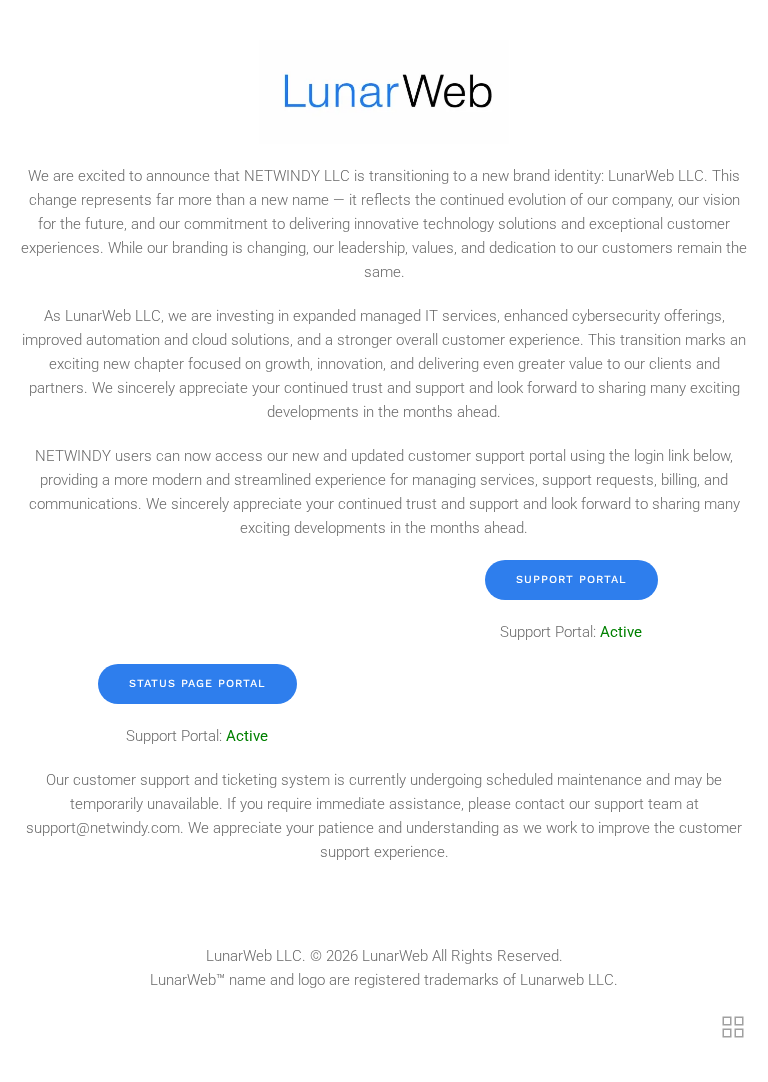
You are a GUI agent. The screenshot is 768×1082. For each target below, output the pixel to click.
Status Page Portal (197, 683)
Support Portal (571, 579)
